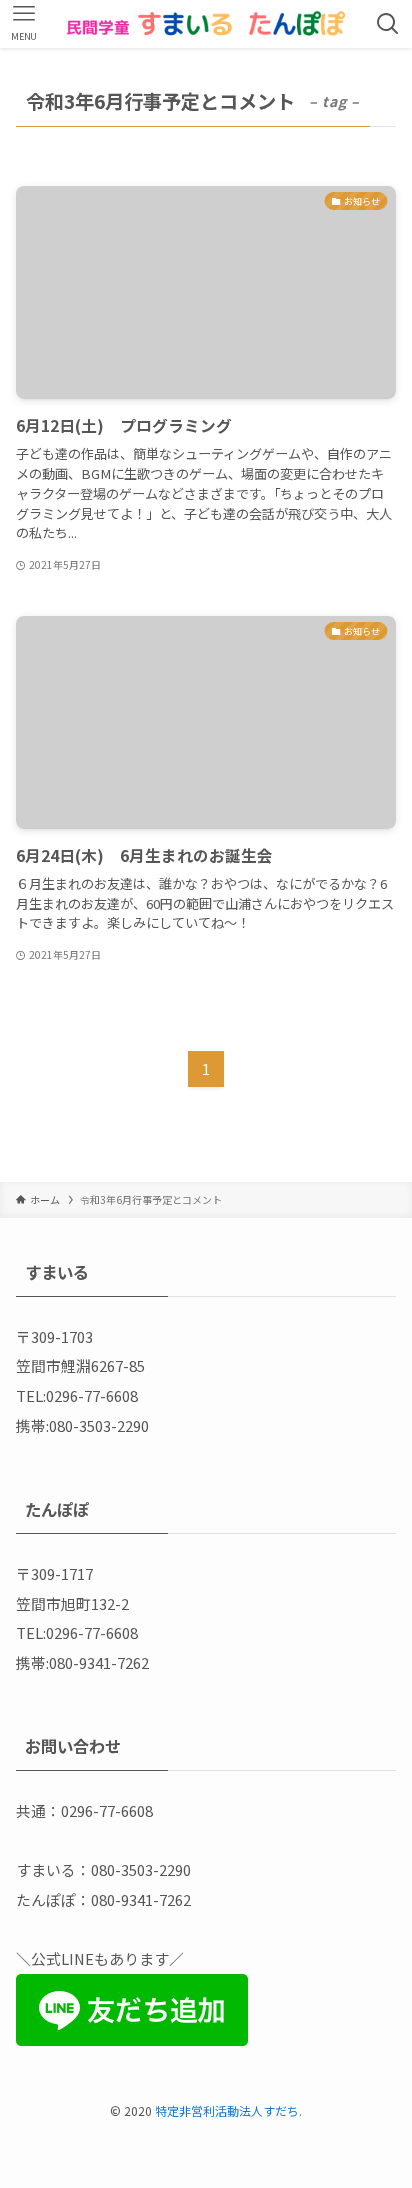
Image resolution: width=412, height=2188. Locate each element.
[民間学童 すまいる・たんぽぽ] (206, 24)
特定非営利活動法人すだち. (228, 2110)
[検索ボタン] (388, 24)
